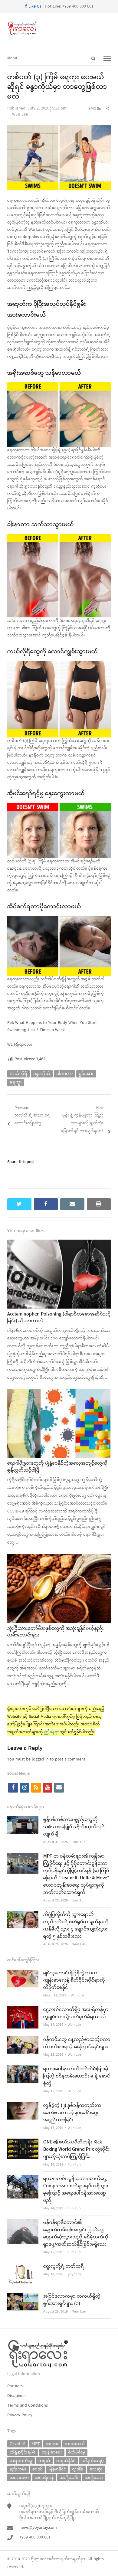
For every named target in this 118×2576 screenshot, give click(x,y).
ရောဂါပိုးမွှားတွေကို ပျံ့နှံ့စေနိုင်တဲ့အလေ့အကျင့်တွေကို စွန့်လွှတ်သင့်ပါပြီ (57, 1467)
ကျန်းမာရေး (52, 2452)
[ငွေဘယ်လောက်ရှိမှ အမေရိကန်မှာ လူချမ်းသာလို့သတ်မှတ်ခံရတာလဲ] (23, 2010)
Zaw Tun (79, 1842)
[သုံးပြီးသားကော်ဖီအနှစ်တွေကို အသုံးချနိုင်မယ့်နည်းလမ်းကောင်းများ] (59, 1558)
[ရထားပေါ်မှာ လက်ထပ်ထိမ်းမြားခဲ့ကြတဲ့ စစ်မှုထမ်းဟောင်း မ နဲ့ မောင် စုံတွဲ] (23, 2069)
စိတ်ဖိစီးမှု (77, 2452)
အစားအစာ (19, 2478)
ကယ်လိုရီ (18, 1074)
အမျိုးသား (94, 2478)
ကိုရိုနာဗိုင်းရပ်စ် (23, 2452)
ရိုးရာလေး (39, 2559)
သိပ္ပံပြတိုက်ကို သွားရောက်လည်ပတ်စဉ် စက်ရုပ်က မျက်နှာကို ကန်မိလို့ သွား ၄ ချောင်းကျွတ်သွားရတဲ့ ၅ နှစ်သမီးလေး (76, 1926)
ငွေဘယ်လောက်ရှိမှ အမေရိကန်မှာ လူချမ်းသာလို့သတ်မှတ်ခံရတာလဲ (76, 2013)
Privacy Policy (20, 2415)
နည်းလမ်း (18, 2469)
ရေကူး (16, 1082)
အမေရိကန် (44, 2478)
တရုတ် (44, 2461)
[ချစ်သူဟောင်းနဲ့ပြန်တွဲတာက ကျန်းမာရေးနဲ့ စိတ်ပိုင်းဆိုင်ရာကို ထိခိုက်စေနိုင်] (23, 1973)
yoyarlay (74, 2274)
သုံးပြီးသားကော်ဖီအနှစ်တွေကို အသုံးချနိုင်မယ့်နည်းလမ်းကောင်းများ (56, 1632)
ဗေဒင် (37, 2469)
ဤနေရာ (52, 1732)
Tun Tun (74, 2165)
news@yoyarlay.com (38, 2528)
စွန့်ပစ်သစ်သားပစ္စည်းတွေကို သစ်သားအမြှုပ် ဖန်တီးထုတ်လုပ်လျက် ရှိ (74, 1827)
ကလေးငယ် (75, 2444)
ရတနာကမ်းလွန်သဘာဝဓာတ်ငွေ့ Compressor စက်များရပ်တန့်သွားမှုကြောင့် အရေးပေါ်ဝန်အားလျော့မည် (76, 2190)
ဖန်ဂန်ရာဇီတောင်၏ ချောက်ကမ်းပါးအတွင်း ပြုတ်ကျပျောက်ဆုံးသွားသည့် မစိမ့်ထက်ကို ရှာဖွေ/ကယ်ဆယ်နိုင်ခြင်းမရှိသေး (76, 2234)
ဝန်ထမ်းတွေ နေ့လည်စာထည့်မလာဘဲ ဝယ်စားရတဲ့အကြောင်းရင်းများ (77, 2043)
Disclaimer (17, 2396)
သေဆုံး (96, 2469)
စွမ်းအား (86, 1074)
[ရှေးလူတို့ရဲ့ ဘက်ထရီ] (23, 2267)
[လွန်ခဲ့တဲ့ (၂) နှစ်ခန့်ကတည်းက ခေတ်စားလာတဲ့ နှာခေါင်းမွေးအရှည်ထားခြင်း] (23, 2106)
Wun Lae (20, 114)
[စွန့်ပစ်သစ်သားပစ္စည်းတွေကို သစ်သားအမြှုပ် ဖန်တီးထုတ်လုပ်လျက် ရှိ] (23, 1820)
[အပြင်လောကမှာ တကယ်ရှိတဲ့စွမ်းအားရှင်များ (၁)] (23, 2297)
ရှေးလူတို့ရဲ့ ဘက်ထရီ (64, 2267)
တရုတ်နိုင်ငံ (66, 2461)
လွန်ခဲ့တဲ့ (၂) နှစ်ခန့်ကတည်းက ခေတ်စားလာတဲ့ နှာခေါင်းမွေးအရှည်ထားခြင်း (72, 2113)
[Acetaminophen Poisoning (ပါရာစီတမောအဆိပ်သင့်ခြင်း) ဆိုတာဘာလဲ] (59, 1243)
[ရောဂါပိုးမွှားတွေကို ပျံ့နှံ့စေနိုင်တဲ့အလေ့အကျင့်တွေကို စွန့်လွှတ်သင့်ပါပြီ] (59, 1393)
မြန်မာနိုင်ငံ (57, 2469)
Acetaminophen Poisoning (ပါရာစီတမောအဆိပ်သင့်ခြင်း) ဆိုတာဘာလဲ (59, 1318)
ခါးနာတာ (64, 1074)
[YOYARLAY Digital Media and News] (59, 28)
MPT (36, 2444)
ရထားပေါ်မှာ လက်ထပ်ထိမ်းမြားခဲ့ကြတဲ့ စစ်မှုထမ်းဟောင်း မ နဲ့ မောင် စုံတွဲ (77, 2076)
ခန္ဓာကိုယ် (42, 1074)
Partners (15, 2386)
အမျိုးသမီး (69, 2478)
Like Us (34, 7)
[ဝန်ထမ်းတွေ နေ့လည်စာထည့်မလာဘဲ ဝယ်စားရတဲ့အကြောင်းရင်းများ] (23, 2040)
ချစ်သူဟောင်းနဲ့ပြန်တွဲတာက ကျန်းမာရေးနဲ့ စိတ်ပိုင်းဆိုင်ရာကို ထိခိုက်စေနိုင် (74, 1980)
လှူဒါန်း (78, 2469)
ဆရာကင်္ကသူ (21, 2461)
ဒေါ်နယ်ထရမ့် (93, 2461)
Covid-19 (18, 2444)
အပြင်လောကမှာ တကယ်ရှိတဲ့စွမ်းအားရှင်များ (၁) (72, 2300)
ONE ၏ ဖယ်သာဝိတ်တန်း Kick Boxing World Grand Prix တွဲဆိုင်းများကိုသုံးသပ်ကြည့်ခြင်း (77, 2149)
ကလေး (52, 2444)
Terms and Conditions (28, 2406)
